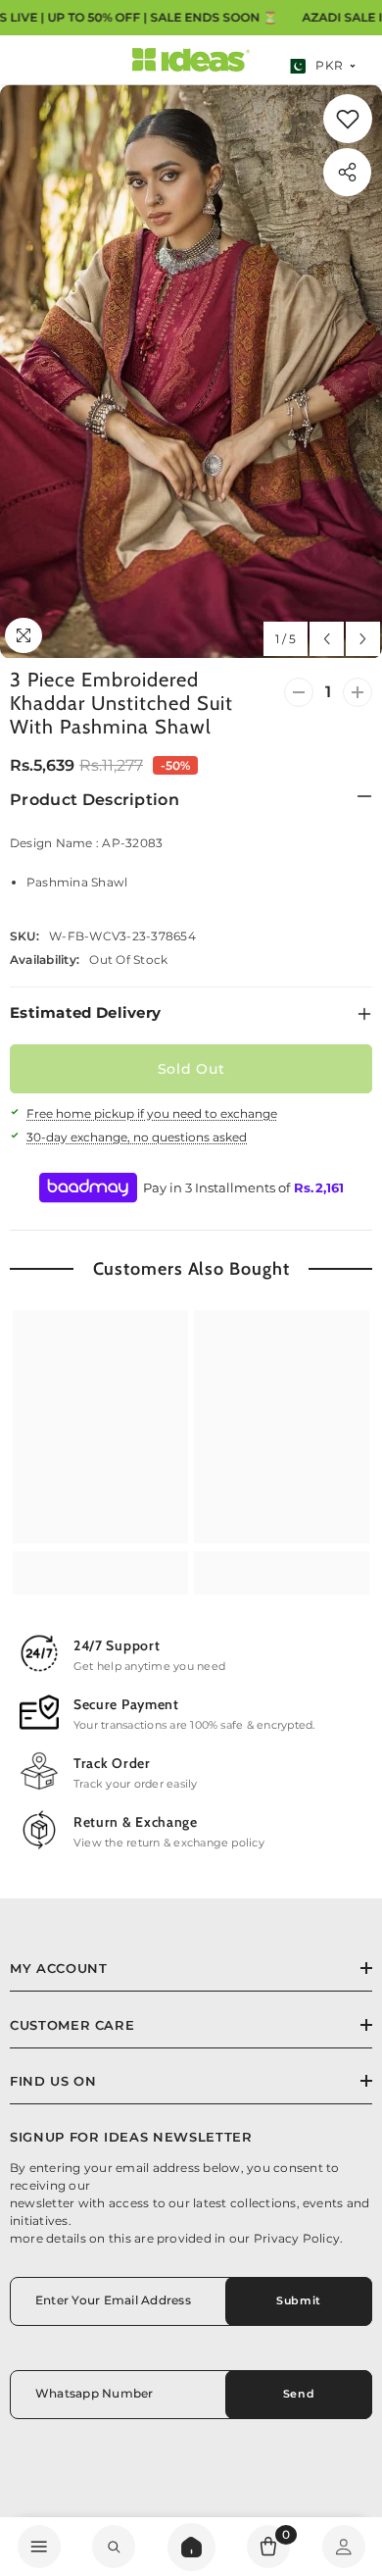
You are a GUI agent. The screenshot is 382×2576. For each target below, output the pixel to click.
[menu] (39, 2547)
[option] (191, 371)
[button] (327, 639)
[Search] (191, 2547)
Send (299, 2394)
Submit (298, 2300)
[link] (348, 119)
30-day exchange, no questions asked (137, 1137)
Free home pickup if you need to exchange (152, 1113)
